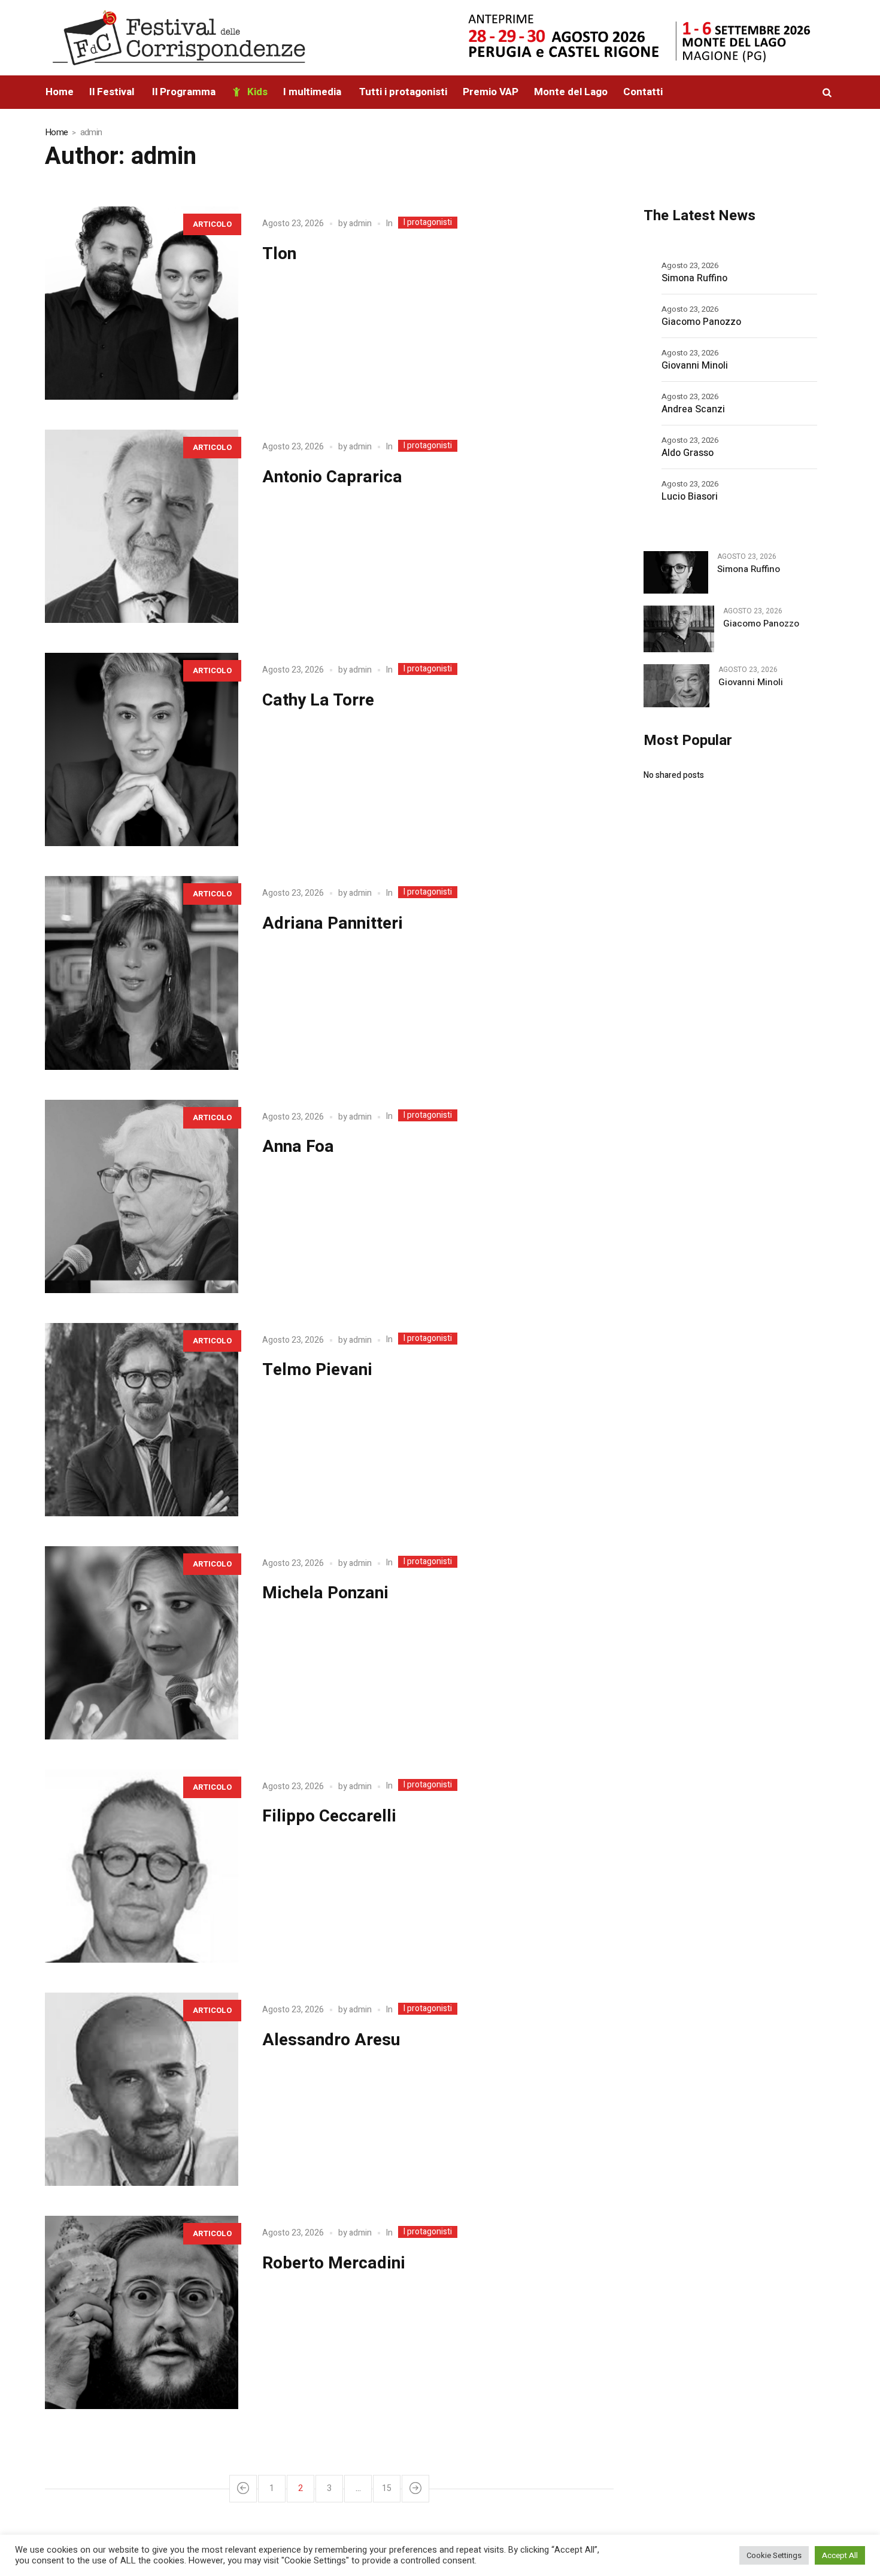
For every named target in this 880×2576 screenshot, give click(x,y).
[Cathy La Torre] (142, 749)
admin (360, 223)
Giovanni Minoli (695, 366)
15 (387, 2488)
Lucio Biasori (690, 497)
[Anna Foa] (142, 1196)
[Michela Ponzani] (142, 1643)
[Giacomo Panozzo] (679, 628)
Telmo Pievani (317, 1370)
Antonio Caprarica (332, 477)
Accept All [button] (840, 2555)
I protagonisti (428, 223)
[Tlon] (142, 303)
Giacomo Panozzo (701, 322)
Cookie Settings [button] (774, 2555)
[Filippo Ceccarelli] (142, 1866)
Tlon (279, 254)
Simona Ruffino (694, 278)
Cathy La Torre (318, 700)
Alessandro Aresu (331, 2040)
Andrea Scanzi (693, 409)
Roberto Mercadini (334, 2263)
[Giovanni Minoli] (676, 685)
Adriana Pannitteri (333, 924)
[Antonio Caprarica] (142, 526)
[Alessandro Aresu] (142, 2089)
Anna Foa (298, 1147)
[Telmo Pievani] (142, 1420)
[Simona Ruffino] (676, 572)
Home (56, 132)
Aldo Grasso (688, 453)
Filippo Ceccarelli (329, 1816)
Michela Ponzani (325, 1593)
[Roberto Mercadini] (142, 2312)
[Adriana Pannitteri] (142, 973)
